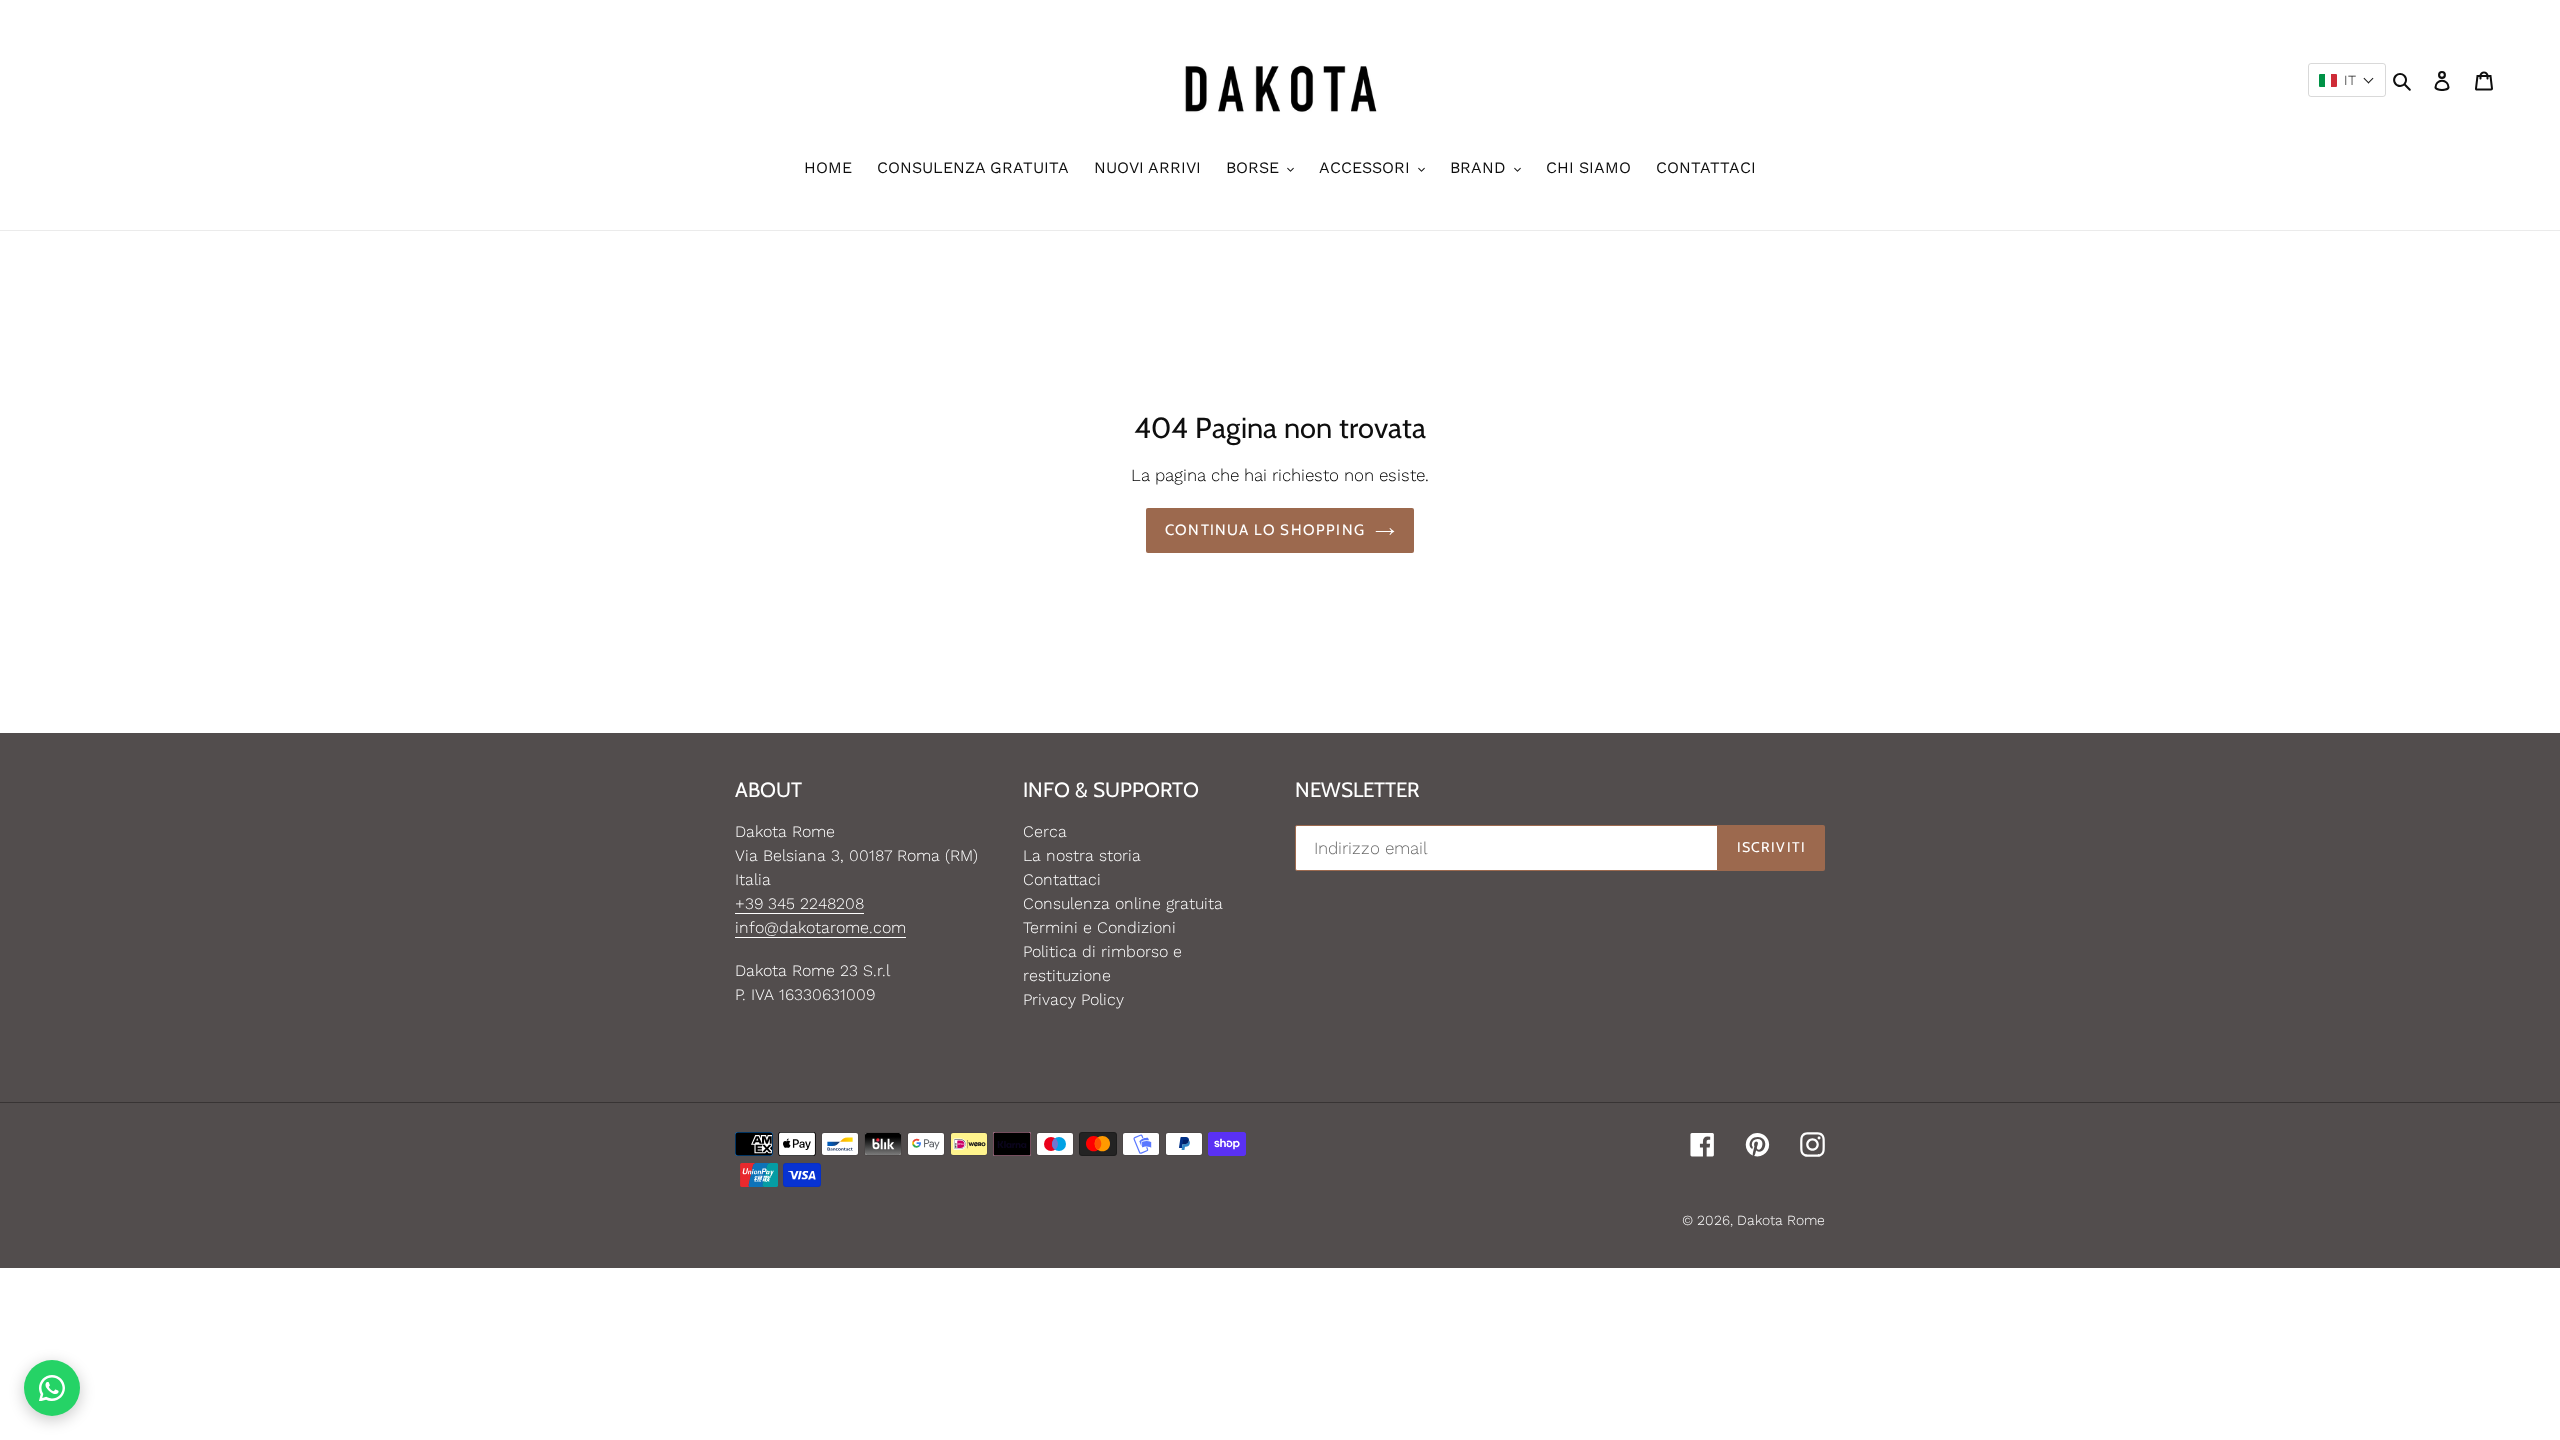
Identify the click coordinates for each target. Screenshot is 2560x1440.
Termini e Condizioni (1099, 927)
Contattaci (1062, 879)
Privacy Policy (1073, 999)
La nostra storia (1082, 855)
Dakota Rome (1781, 1220)
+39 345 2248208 (799, 903)
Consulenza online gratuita (1123, 903)
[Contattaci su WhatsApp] (52, 1388)
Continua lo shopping (1265, 530)
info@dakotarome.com (820, 927)
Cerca (1045, 831)
